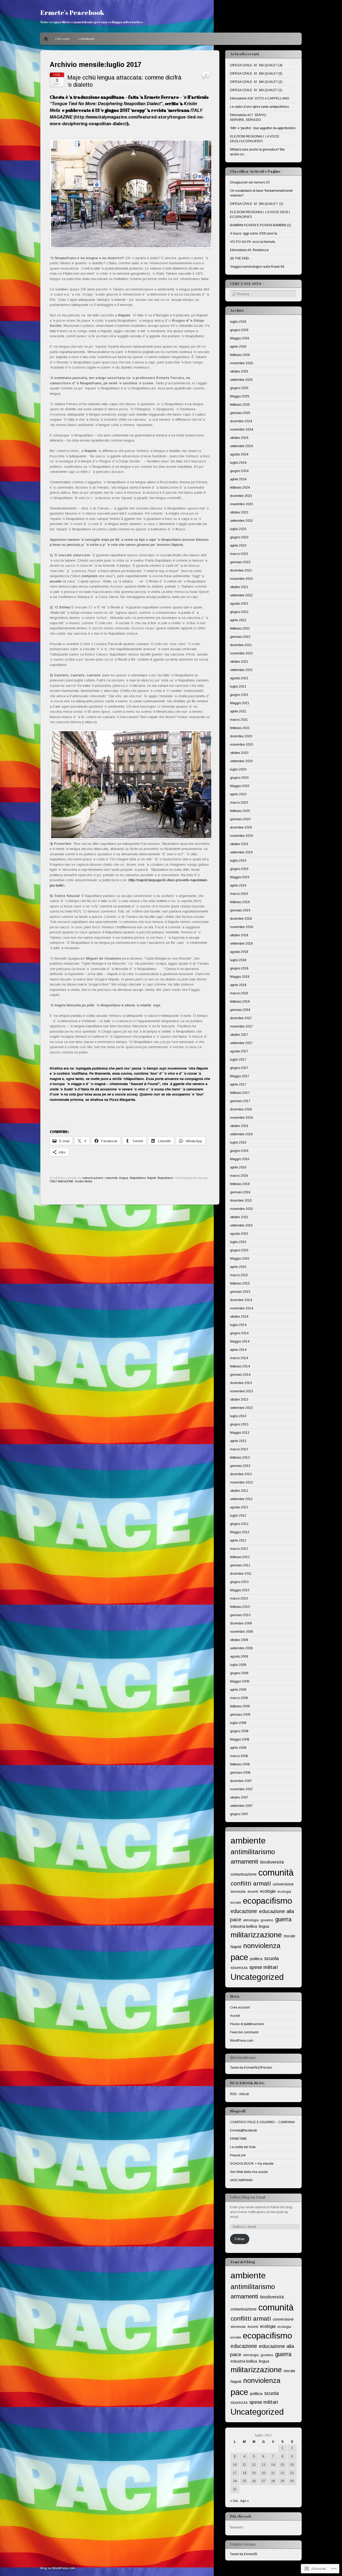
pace (239, 1957)
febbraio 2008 (240, 1764)
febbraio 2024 (240, 488)
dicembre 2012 (241, 1474)
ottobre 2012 (239, 1491)
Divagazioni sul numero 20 (250, 182)
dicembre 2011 (241, 1574)
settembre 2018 (241, 944)
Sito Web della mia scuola (249, 2172)
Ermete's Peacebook (72, 12)
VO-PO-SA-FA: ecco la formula (252, 242)
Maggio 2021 (240, 703)
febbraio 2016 (240, 1184)
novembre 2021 (242, 653)
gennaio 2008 (240, 1773)
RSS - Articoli (240, 2094)
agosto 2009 (239, 1657)
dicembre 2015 (241, 1201)
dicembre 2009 (241, 1623)
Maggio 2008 (240, 1739)
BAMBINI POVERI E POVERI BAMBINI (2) (261, 225)
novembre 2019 (242, 836)
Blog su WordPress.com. (58, 2568)
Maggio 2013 (240, 1433)
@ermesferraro (243, 2058)
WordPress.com (242, 2041)
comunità (111, 1178)
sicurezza (239, 1968)
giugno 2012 (239, 1524)
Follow (240, 2239)
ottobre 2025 (239, 371)
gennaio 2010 (240, 1615)
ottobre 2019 (239, 844)
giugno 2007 (239, 1814)
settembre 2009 (241, 1648)
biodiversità (272, 1862)
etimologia (251, 1920)
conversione (283, 1884)
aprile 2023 (238, 546)
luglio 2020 (238, 769)
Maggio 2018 (240, 977)
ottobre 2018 (239, 935)
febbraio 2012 (240, 1557)
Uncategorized (257, 1977)
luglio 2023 (238, 529)
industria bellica (244, 1926)
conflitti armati (251, 1883)
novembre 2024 (242, 430)
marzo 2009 (239, 1698)
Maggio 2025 (240, 396)
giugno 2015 (239, 1250)
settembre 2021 (241, 670)
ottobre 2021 (239, 662)
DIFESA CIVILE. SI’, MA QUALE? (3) (256, 74)
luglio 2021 (238, 687)
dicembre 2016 (241, 1109)
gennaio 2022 (240, 637)
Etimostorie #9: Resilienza (249, 250)
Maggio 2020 (240, 786)
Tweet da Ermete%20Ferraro (251, 2068)
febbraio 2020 (240, 811)
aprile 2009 (238, 1690)
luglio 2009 (238, 1665)
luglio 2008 (238, 1723)
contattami (86, 39)
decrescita (238, 1892)
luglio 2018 (238, 960)
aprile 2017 (238, 1084)
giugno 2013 (239, 1424)
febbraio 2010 (240, 1607)
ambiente (248, 1841)
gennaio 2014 (240, 1375)
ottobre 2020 (239, 753)
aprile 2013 (238, 1441)
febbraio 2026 (240, 355)
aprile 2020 (238, 794)
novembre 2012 (242, 1482)
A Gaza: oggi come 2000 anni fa (254, 233)
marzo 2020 (239, 803)
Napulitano (165, 1178)
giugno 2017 (239, 1068)
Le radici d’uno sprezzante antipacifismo (259, 107)
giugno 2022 (239, 612)
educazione (244, 1911)
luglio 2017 (238, 1060)
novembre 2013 (242, 1391)
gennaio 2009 (240, 1715)
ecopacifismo (267, 1901)
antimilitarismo (253, 1852)
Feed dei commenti (244, 2032)
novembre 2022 (242, 579)
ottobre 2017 (239, 1035)
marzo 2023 (239, 554)
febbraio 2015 (240, 1283)
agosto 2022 (239, 604)
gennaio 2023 (240, 562)
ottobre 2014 (239, 1317)
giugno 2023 (239, 537)
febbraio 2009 (240, 1706)
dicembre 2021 (241, 645)
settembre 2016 (241, 1134)
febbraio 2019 (240, 902)
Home (46, 39)
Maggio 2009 (240, 1681)
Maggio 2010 (240, 1590)
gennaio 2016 (240, 1192)
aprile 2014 (238, 1350)
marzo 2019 (239, 894)
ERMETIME (238, 2139)
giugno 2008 (239, 1731)
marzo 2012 (239, 1549)
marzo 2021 (239, 720)
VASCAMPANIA (241, 2180)
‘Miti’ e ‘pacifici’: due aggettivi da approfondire (263, 128)
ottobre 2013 (239, 1400)
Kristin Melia (84, 1181)
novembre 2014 (242, 1308)
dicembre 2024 (241, 421)
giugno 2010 (239, 1582)
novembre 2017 (242, 1026)
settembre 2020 (241, 761)
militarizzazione (256, 1935)
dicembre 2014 (241, 1300)
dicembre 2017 (241, 1018)
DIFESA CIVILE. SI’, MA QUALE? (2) (256, 82)
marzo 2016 (239, 1176)
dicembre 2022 (241, 570)
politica (256, 1959)
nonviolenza (262, 1946)
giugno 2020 (239, 778)
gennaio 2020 (240, 819)
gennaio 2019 (240, 910)
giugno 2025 (239, 388)
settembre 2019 (241, 852)
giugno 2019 (239, 869)
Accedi (235, 2016)
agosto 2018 (239, 952)
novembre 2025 (242, 363)
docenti (253, 1892)
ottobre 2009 (239, 1640)
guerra (283, 1919)
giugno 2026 (239, 330)
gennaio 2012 (240, 1565)
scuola (271, 1958)
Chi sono (63, 39)
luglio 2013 (238, 1416)
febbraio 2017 (240, 1093)
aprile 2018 (238, 985)
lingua (124, 1178)
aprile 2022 (238, 620)
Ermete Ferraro (243, 2544)
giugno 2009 (239, 1673)
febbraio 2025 (240, 405)
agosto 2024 (239, 454)
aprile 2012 (238, 1540)
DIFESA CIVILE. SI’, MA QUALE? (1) (256, 90)
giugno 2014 (239, 1333)
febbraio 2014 (240, 1366)
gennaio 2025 (240, 413)
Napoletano (138, 1178)
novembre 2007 (242, 1789)
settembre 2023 (241, 521)
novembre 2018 (242, 927)
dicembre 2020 (241, 736)
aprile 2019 (238, 885)
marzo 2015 (239, 1275)
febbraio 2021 (240, 728)
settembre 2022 (241, 595)
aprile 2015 (238, 1267)
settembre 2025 (241, 380)
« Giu (234, 2501)
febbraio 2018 (240, 1002)
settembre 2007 (241, 1806)
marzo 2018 (239, 993)
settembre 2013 (241, 1408)
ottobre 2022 (239, 587)
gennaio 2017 (240, 1101)
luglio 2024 (238, 463)
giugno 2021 (239, 695)
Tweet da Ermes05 (244, 2554)
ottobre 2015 (239, 1217)
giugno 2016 (239, 1151)
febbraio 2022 (240, 628)
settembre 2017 (241, 1043)
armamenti (244, 1862)
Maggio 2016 (240, 1159)
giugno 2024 (239, 471)
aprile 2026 (238, 347)
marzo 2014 (239, 1358)
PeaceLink (238, 2155)
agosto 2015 (239, 1234)
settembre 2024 (241, 446)
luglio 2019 (238, 861)
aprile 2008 (238, 1748)
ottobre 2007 (239, 1797)
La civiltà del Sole (243, 2147)
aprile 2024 (238, 479)
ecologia (268, 1891)
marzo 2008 (239, 1756)
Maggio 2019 (240, 877)
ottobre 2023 (239, 512)
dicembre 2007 (241, 1781)
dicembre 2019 (241, 827)
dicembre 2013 (241, 1383)
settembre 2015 (241, 1225)
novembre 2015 (242, 1209)
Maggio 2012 (240, 1532)
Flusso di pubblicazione (247, 2024)
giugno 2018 (239, 968)
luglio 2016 (238, 1143)
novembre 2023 (242, 504)
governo (267, 1920)
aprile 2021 (238, 711)
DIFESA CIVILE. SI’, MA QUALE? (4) (256, 65)
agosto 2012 (239, 1507)
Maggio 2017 (240, 1076)
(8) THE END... (241, 258)
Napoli (152, 1178)
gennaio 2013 (240, 1466)
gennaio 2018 (240, 1010)
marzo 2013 (239, 1449)
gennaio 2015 (240, 1292)
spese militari (264, 1967)
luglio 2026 (238, 322)
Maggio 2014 (240, 1341)
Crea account (240, 2007)
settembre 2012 (241, 1499)
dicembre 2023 (241, 496)
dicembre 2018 (241, 919)
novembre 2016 (242, 1118)
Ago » (244, 2501)
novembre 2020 (242, 745)
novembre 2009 (242, 1632)
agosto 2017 (239, 1051)
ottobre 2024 (239, 438)
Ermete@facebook (244, 2130)
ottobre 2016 (239, 1126)
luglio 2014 (238, 1325)
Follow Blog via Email (248, 2197)
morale (289, 1936)
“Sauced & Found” (144, 1084)
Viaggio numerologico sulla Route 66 (257, 267)
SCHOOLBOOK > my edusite (252, 2164)
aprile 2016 (238, 1167)
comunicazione (93, 1178)
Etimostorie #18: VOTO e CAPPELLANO (260, 98)
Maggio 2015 (240, 1259)
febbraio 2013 (240, 1458)
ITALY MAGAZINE (62, 1181)
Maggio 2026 (240, 338)
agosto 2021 (239, 678)
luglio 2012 (238, 1516)
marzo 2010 (239, 1598)
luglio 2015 (238, 1242)
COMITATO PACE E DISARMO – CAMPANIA (263, 2122)
